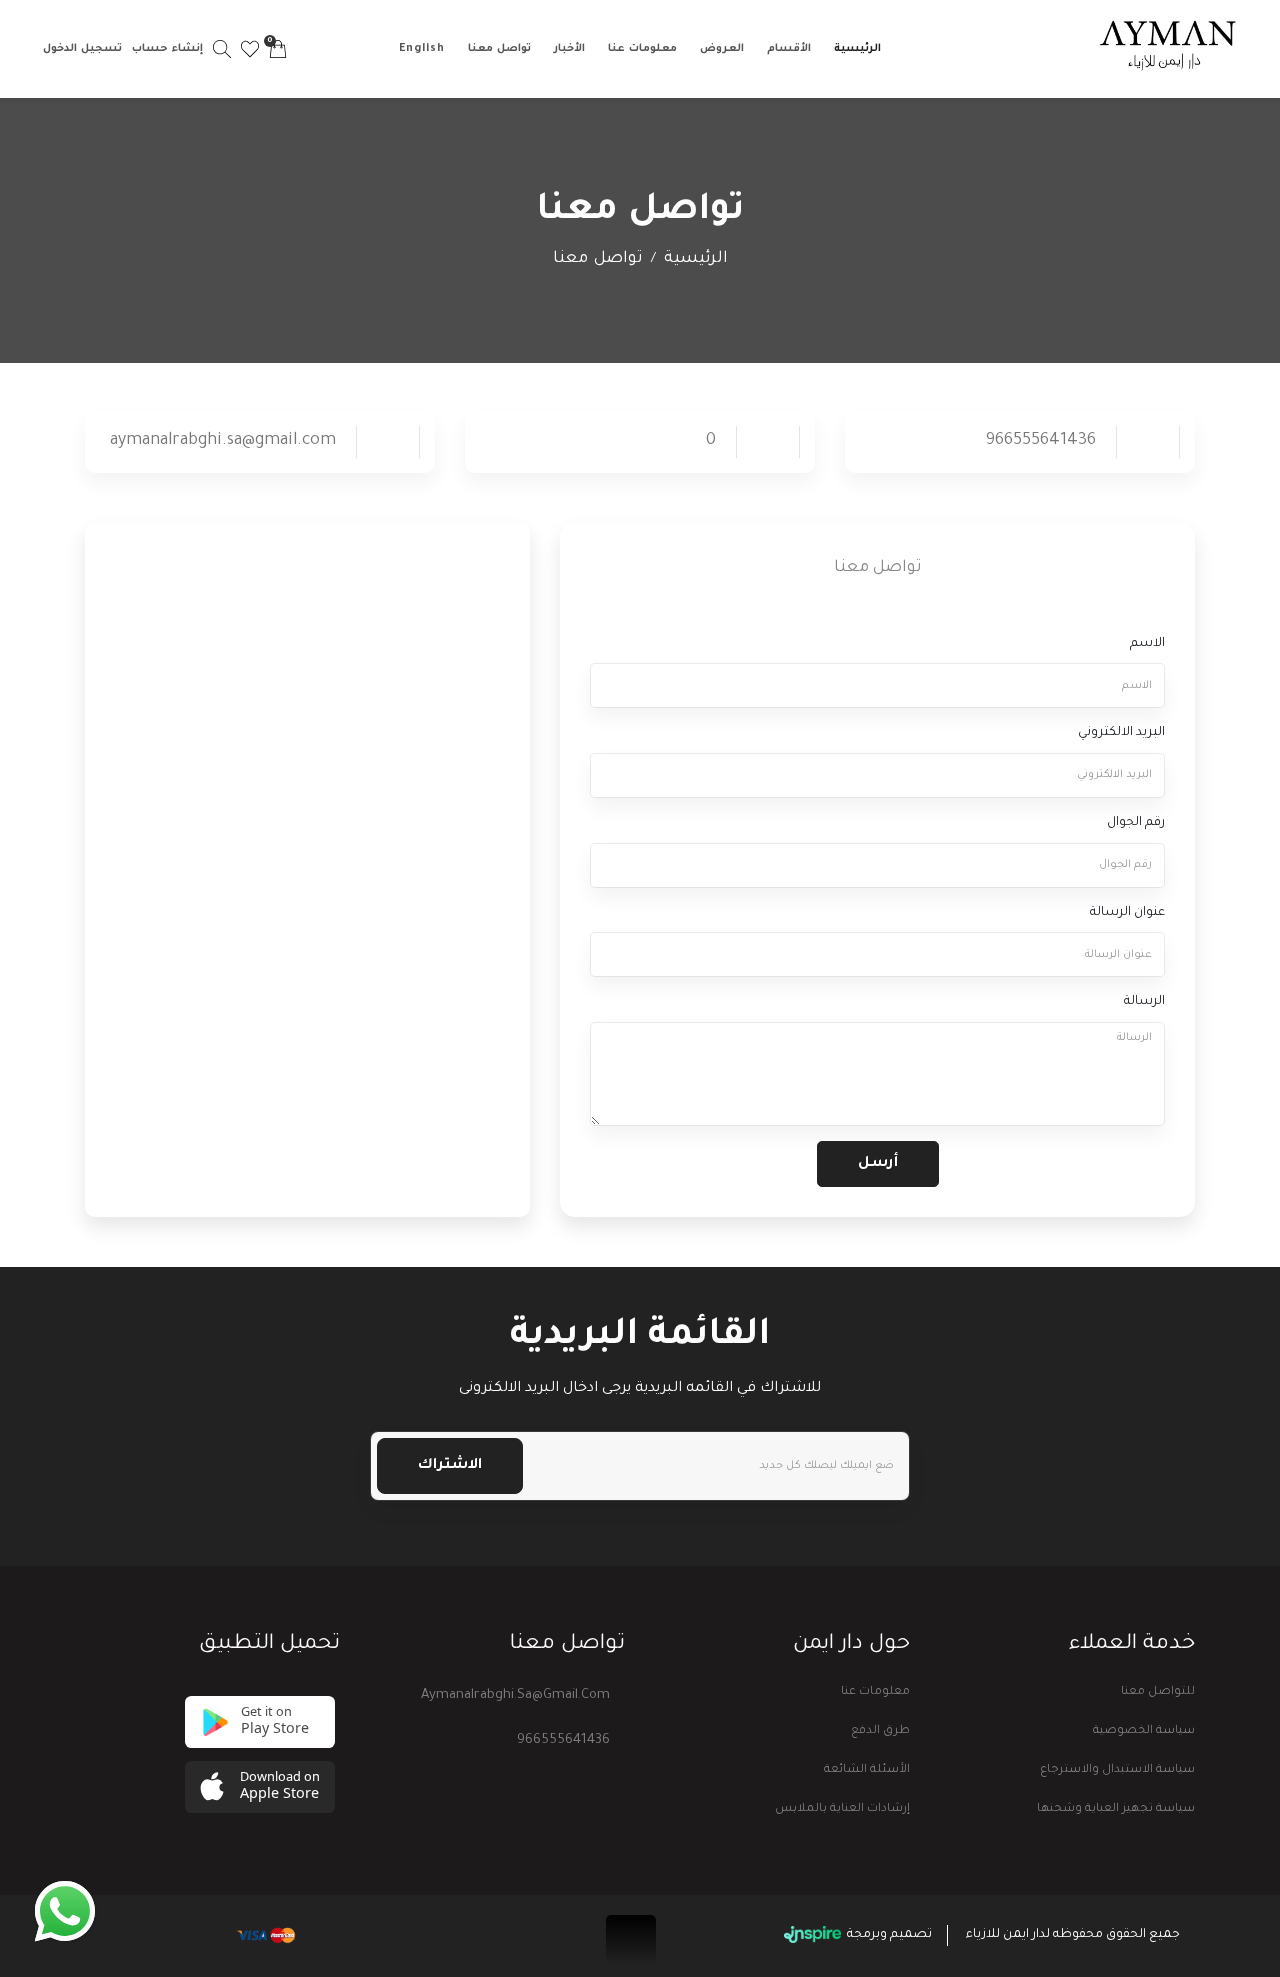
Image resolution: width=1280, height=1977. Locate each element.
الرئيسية (857, 49)
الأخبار (569, 49)
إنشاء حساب (167, 49)
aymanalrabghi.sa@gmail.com (515, 1695)
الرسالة (1144, 1002)
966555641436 (563, 1740)
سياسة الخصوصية (1144, 1731)
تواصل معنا (499, 49)
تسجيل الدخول (82, 49)
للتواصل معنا (1158, 1692)
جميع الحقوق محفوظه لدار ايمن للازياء (1073, 1935)
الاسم (1147, 644)
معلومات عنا (642, 49)
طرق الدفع (880, 1731)
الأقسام (789, 49)
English (422, 49)
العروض (722, 49)
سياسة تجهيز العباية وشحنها (1116, 1809)
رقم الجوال (1136, 823)
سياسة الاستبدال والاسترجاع (1117, 1770)
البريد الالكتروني (1121, 733)
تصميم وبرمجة (888, 1935)
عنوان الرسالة (1127, 913)
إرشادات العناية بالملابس (842, 1809)
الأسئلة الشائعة (867, 1770)
